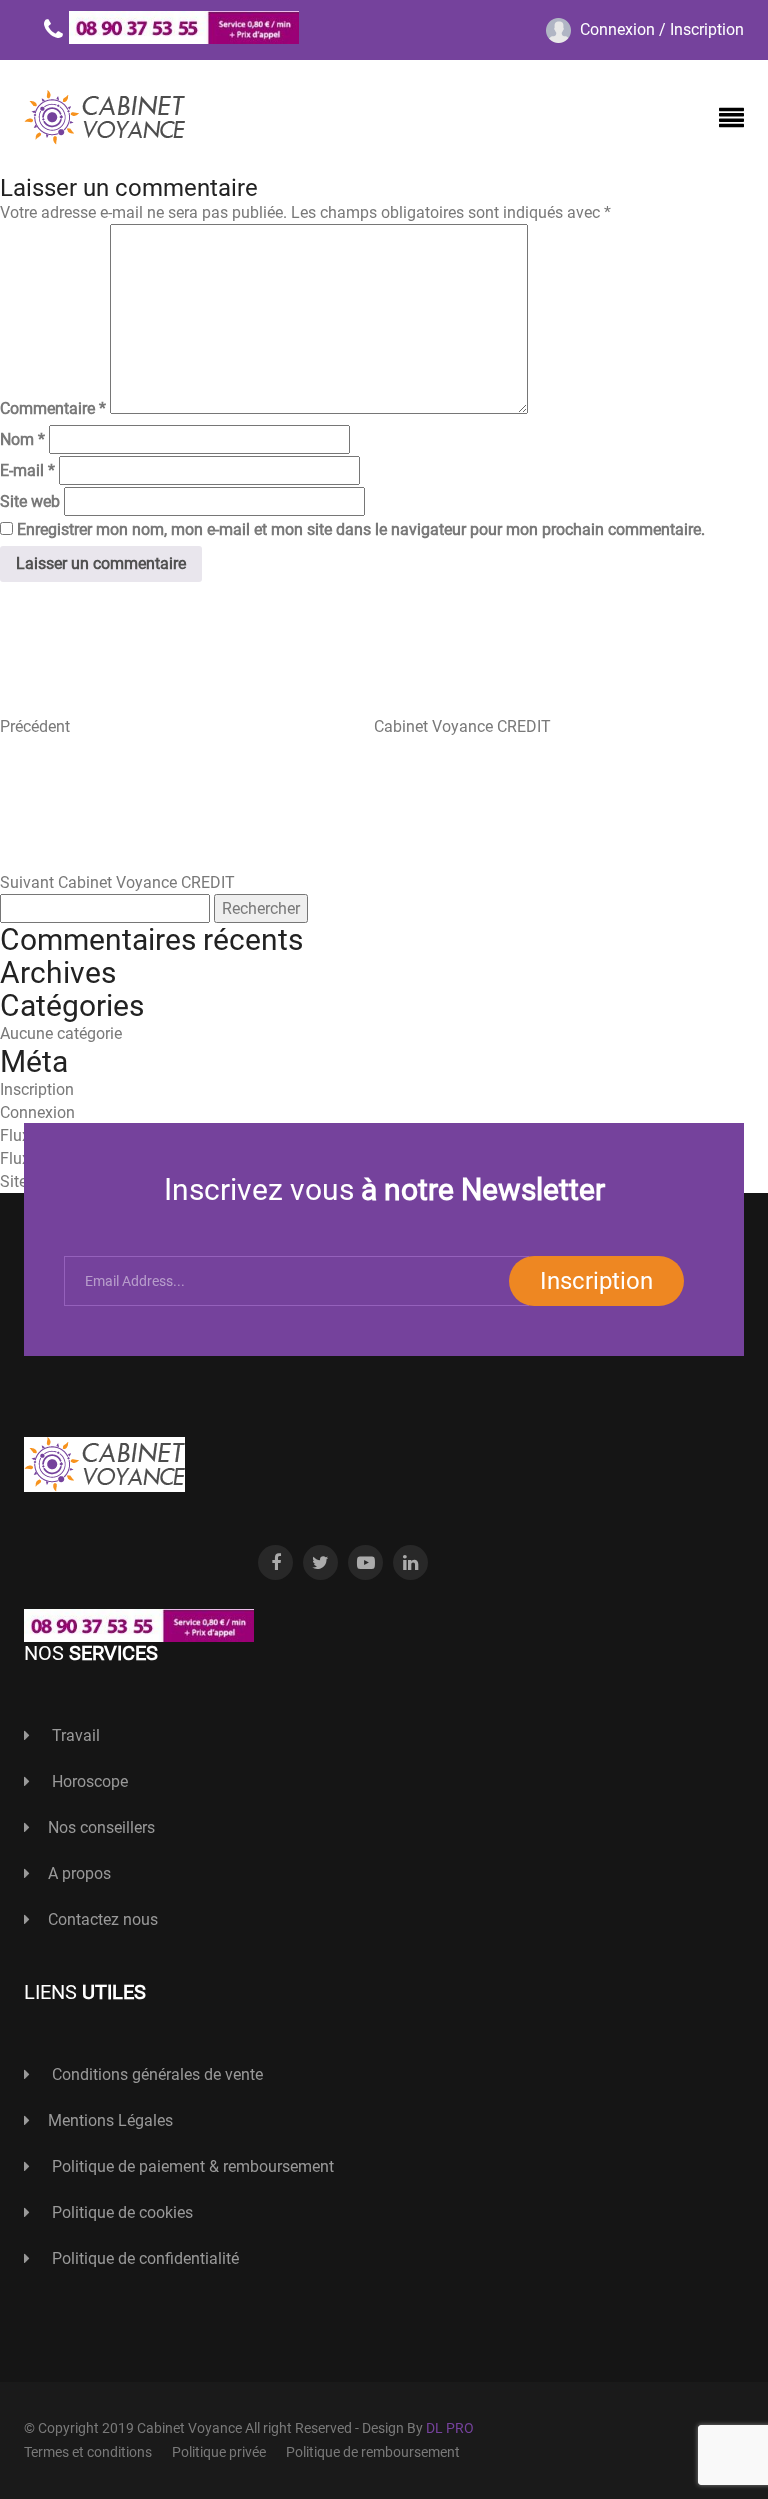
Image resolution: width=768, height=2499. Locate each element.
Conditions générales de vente (155, 2074)
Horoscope (88, 1781)
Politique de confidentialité (143, 2258)
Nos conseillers (101, 1827)
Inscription (37, 1089)
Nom (22, 439)
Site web (30, 501)
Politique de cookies (120, 2212)
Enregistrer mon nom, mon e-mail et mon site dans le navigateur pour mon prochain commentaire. (361, 529)
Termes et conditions (88, 2452)
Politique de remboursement (373, 2452)
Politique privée (219, 2452)
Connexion (37, 1112)
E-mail (27, 470)
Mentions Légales (110, 2120)
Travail (74, 1735)
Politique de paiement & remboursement (191, 2166)
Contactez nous (103, 1919)
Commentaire (53, 408)
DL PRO (450, 2428)
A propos (79, 1873)
